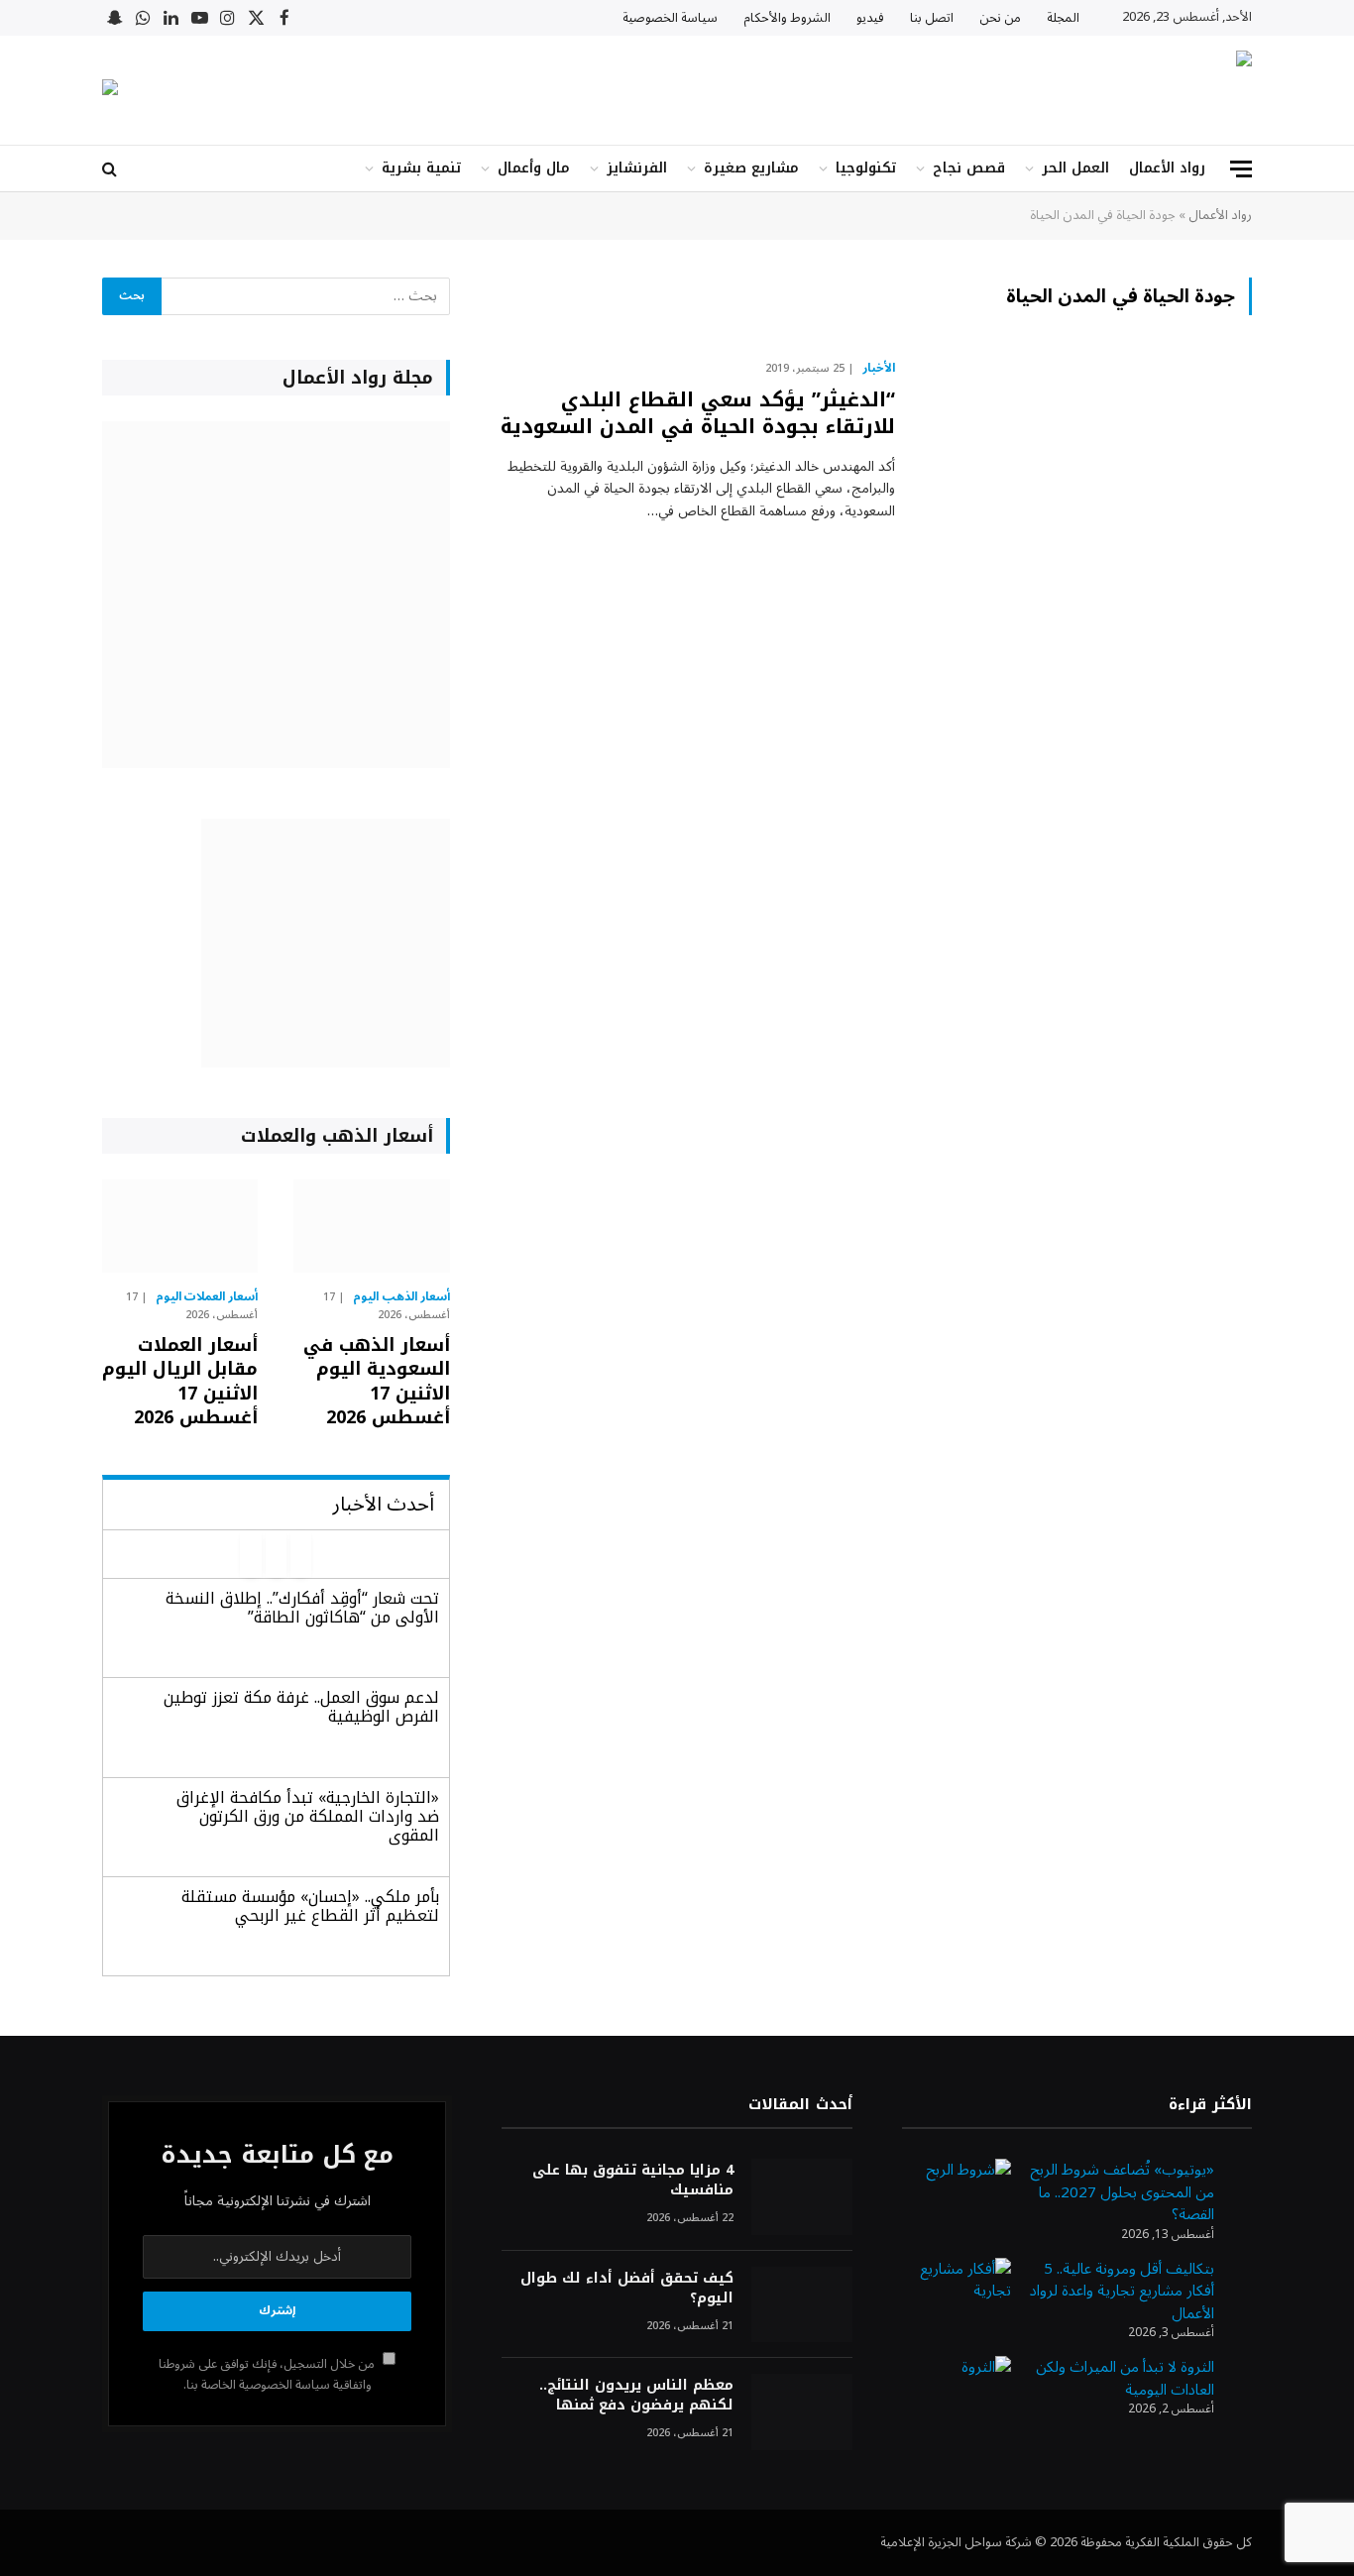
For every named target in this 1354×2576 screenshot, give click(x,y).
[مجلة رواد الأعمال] (1078, 90)
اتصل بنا (932, 18)
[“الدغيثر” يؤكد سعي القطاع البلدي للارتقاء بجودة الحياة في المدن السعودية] (1086, 460)
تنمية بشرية (421, 168)
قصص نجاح (969, 168)
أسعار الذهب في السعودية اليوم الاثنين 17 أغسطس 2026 (376, 1382)
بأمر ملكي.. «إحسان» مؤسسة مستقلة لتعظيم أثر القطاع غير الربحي (310, 1906)
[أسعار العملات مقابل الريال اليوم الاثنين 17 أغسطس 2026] (180, 1226)
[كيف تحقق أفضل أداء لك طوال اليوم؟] (802, 2305)
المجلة (1063, 18)
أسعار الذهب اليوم (401, 1297)
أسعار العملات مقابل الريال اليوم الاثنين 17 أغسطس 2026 (180, 1382)
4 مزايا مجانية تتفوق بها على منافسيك (632, 2181)
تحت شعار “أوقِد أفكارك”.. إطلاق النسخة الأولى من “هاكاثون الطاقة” (302, 1608)
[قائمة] (1241, 169)
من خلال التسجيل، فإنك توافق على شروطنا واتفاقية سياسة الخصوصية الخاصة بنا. (268, 2374)
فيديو (870, 18)
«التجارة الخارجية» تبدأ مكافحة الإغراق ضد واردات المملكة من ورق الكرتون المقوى (308, 1816)
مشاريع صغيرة (751, 168)
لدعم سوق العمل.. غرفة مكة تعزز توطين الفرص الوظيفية (301, 1707)
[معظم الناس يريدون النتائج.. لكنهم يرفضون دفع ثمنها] (802, 2412)
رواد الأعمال (1167, 168)
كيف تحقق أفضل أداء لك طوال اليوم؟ (626, 2289)
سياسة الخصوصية (670, 18)
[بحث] (112, 169)
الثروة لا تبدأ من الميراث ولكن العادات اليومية (1125, 2378)
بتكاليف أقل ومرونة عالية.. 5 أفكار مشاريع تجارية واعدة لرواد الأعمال (1122, 2291)
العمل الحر (1075, 168)
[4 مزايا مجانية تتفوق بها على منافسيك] (802, 2197)
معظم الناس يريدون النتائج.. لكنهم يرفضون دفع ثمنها (636, 2396)
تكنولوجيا (866, 168)
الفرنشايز (637, 168)
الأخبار (879, 369)
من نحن (1000, 18)
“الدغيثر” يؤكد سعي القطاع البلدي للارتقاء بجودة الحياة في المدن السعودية (698, 413)
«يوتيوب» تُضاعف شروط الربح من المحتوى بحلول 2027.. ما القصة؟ (1122, 2192)
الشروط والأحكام (787, 18)
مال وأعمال (534, 168)
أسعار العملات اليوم (207, 1297)
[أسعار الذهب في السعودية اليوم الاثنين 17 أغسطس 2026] (371, 1226)
